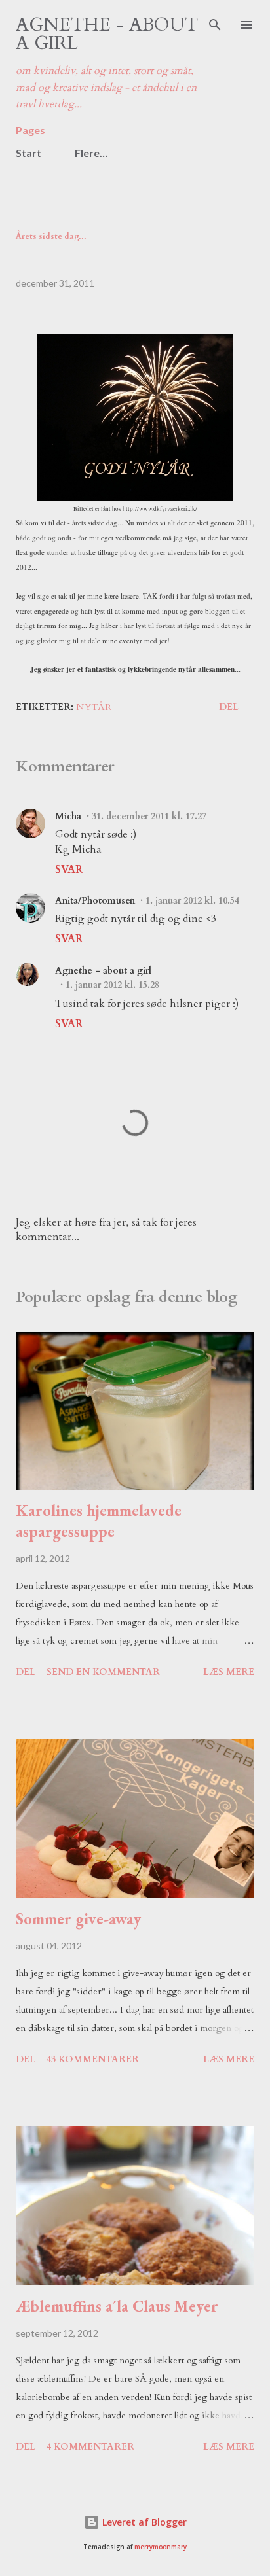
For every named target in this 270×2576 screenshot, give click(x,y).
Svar (69, 870)
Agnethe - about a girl (107, 34)
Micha (68, 816)
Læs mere (229, 1672)
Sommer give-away (78, 1919)
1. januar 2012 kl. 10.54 (192, 901)
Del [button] (229, 707)
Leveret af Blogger (143, 2522)
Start (29, 153)
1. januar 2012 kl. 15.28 (112, 985)
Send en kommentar (103, 1672)
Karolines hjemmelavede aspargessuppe (99, 1521)
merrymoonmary (161, 2547)
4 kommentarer (90, 2447)
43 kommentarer (93, 2059)
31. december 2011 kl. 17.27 (149, 816)
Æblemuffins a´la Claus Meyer (117, 2306)
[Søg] (215, 24)
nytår (94, 707)
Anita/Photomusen (95, 901)
